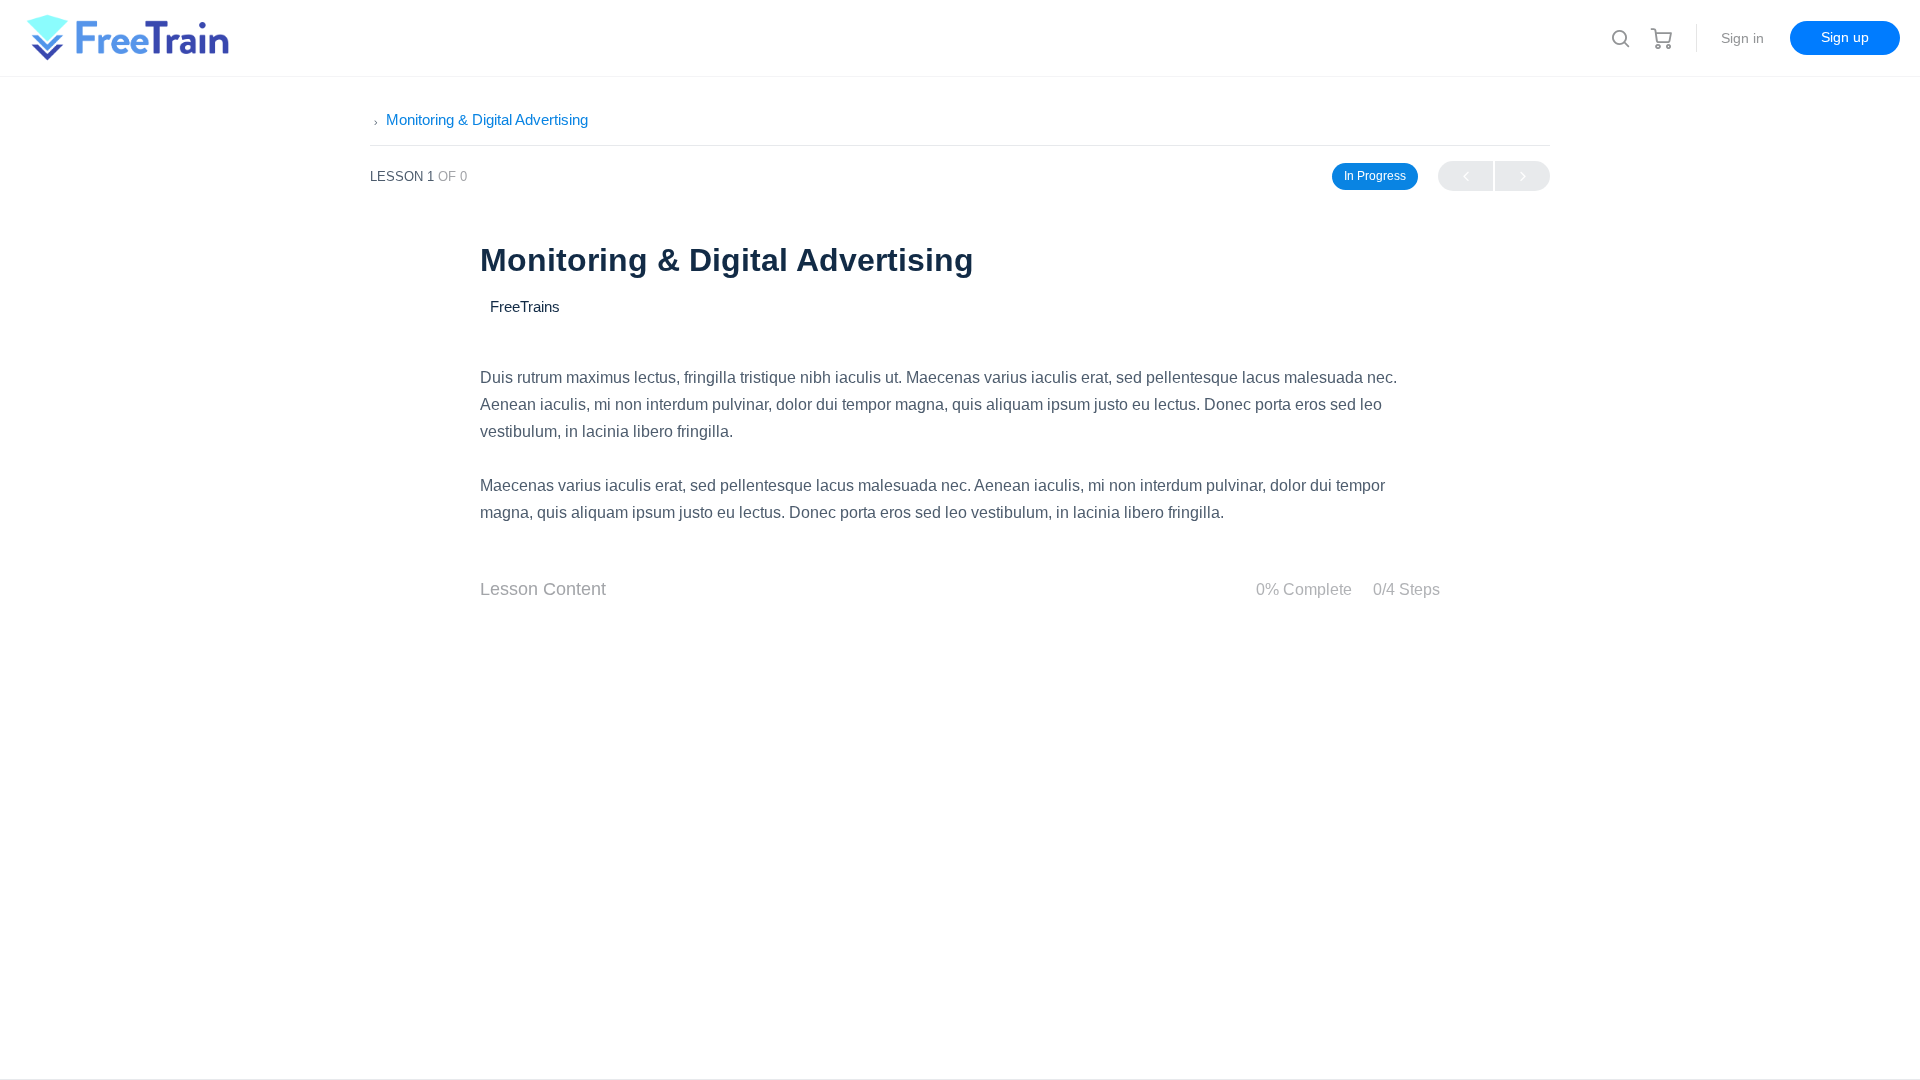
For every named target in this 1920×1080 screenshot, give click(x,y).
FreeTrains (525, 306)
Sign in (1742, 38)
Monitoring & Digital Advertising (487, 119)
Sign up (1845, 37)
